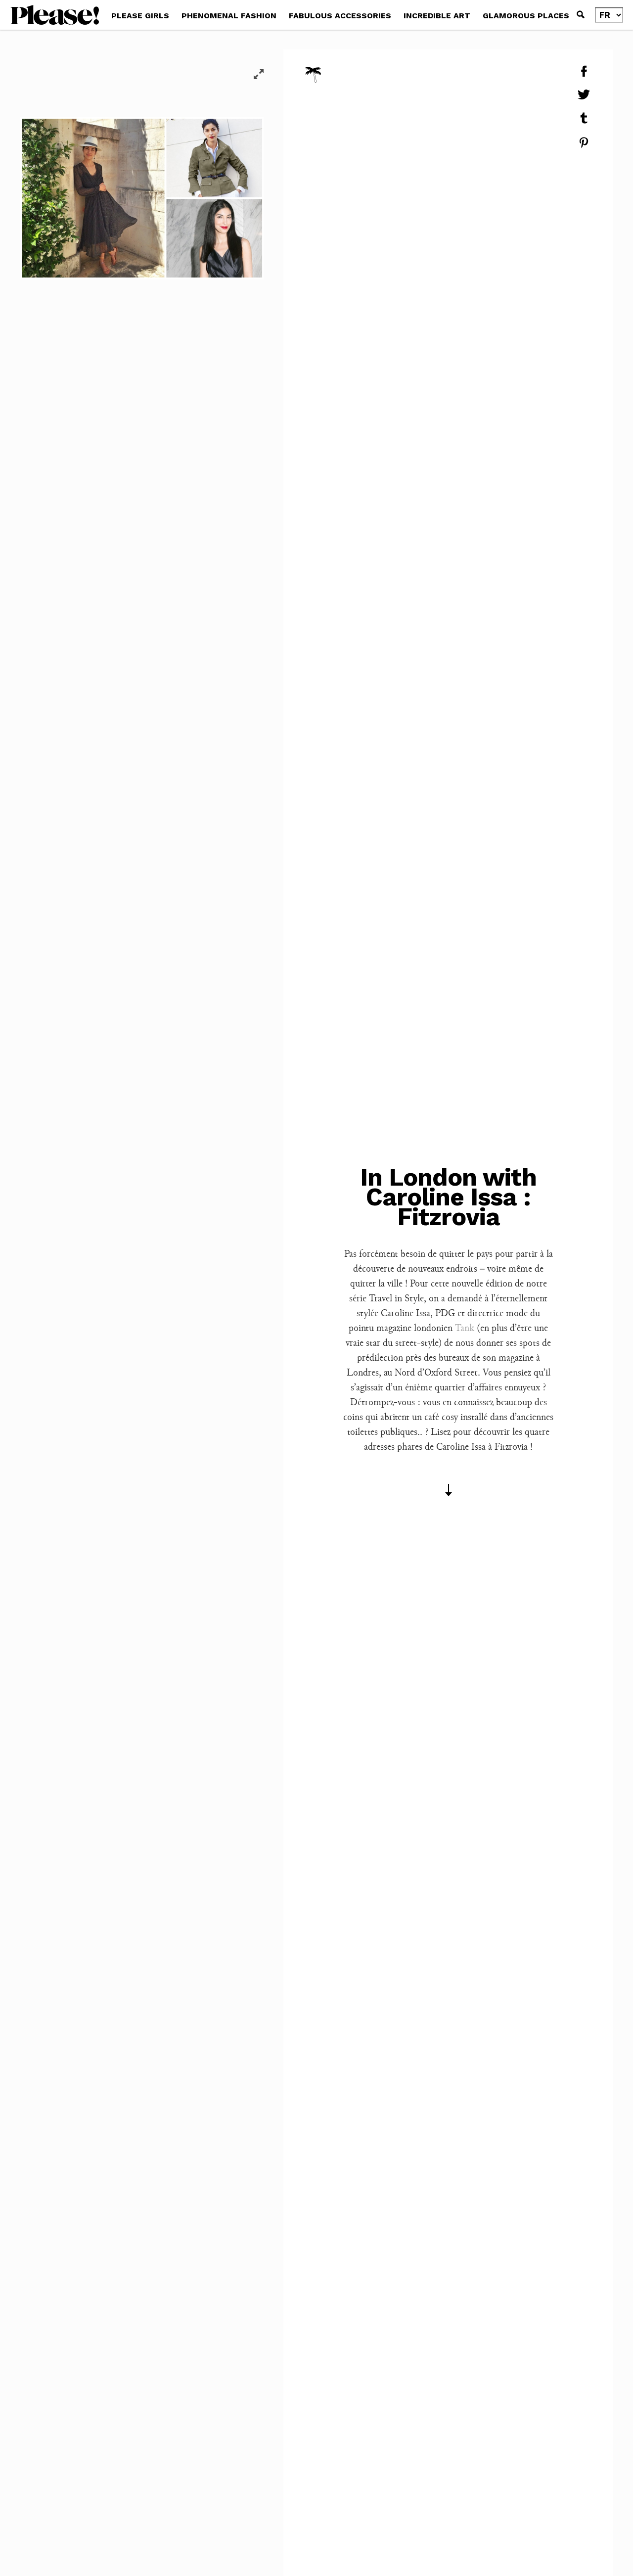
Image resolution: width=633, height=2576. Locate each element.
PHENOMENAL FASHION (229, 16)
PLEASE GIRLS (140, 16)
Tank (465, 1328)
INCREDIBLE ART (437, 16)
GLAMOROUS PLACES (526, 16)
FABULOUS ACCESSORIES (340, 16)
